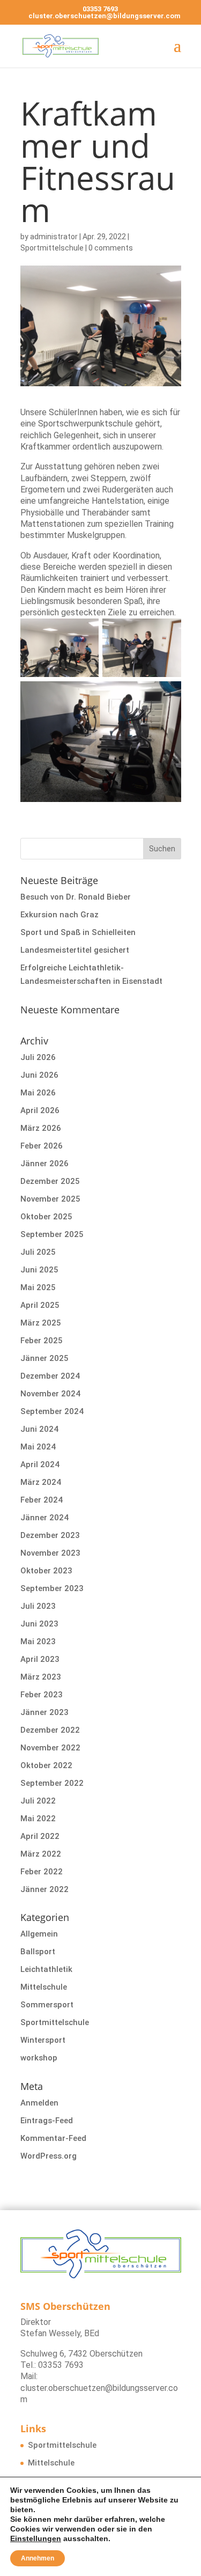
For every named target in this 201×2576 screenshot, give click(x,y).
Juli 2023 (38, 1606)
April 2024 (40, 1464)
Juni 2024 (39, 1429)
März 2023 (41, 1677)
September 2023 (52, 1588)
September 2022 (52, 1783)
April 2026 (40, 1110)
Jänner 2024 (44, 1518)
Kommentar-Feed (53, 2138)
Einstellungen (36, 2538)
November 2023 (50, 1553)
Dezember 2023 (50, 1535)
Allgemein (39, 1934)
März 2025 (41, 1323)
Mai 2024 (38, 1447)
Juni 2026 (39, 1075)
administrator (54, 237)
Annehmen (38, 2558)
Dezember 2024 (50, 1376)
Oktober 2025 (46, 1217)
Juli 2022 (38, 1801)
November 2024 (50, 1394)
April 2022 (40, 1836)
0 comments (111, 248)
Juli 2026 (38, 1057)
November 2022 (50, 1748)
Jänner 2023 (44, 1712)
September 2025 (52, 1234)
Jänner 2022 (44, 1889)
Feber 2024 (42, 1500)
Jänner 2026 (44, 1164)
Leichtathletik (46, 1969)
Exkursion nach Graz (59, 915)
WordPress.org (49, 2156)
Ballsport (38, 1952)
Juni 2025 (39, 1270)
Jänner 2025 (44, 1358)
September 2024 (52, 1411)
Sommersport (47, 2005)
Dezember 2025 (50, 1181)
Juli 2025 (38, 1252)
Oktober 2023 (46, 1571)
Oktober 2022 (46, 1765)
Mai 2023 (38, 1642)
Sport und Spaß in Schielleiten (78, 932)
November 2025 (50, 1199)
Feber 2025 (42, 1341)
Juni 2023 (39, 1624)
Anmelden (39, 2103)
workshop (39, 2058)
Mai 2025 (38, 1287)
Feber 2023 (42, 1695)
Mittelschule (44, 1987)
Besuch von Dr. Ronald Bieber (77, 897)
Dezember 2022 (50, 1730)
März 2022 (41, 1854)
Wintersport (43, 2040)
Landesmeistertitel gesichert (75, 950)
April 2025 (40, 1305)
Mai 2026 (38, 1093)
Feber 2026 (42, 1146)
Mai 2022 (38, 1819)
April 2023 (40, 1659)
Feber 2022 (42, 1872)
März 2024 (41, 1482)
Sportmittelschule (52, 248)
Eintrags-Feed (47, 2121)
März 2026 (41, 1128)
